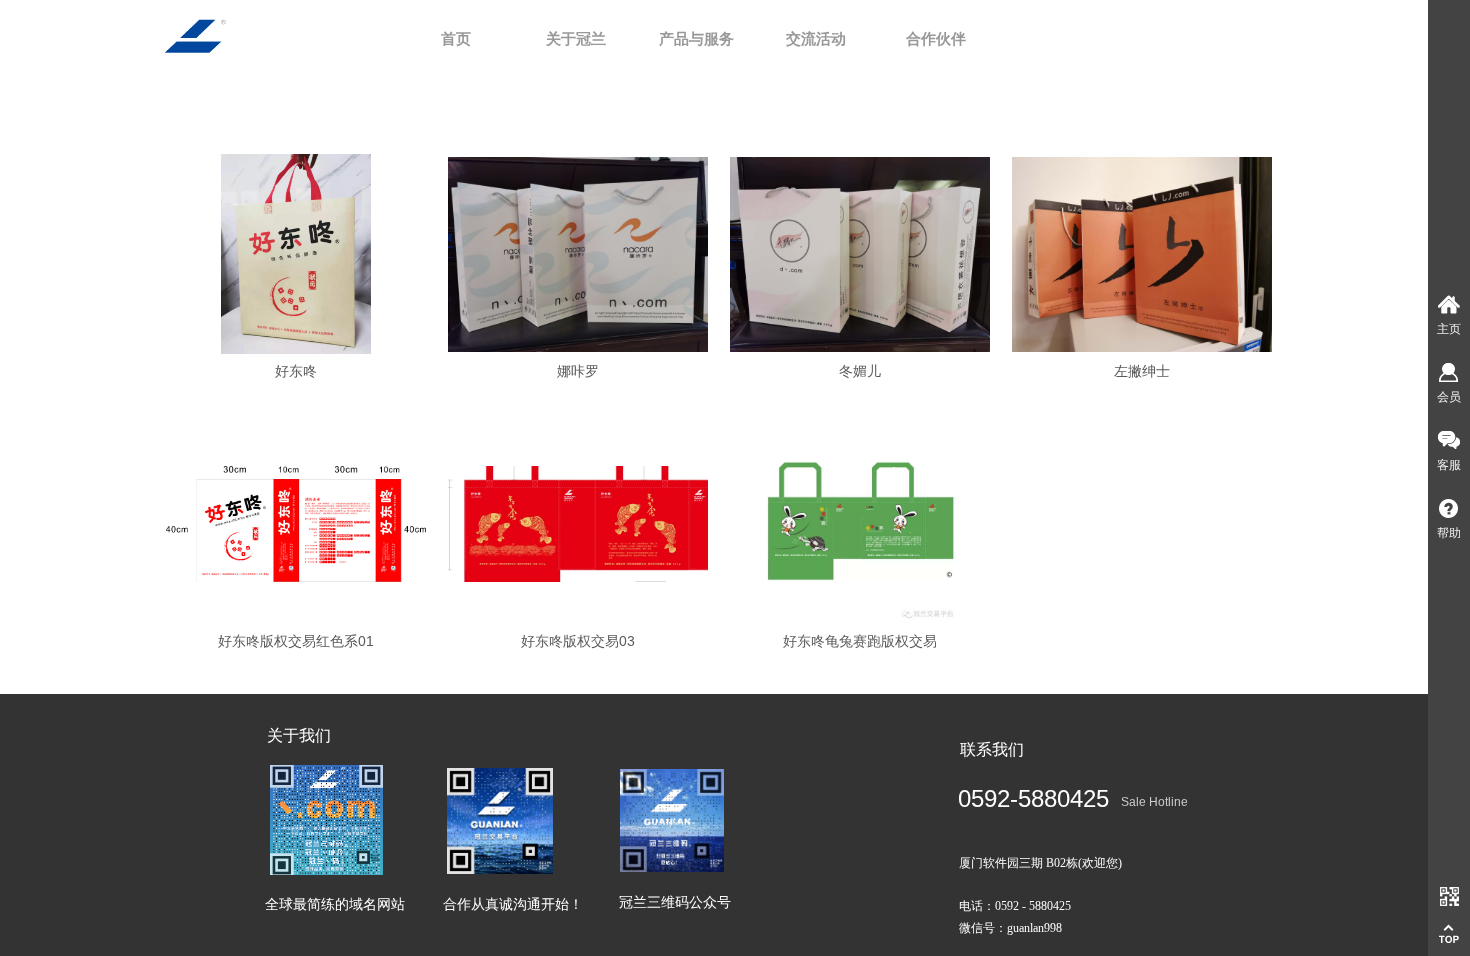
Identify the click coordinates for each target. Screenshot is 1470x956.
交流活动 (816, 39)
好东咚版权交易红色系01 (296, 641)
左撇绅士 (1142, 371)
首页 (456, 39)
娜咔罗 (578, 371)
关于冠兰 (576, 39)
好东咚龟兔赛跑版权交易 (860, 641)
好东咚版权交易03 (578, 641)
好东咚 (296, 371)
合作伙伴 (936, 39)
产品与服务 (696, 39)
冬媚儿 (860, 371)
